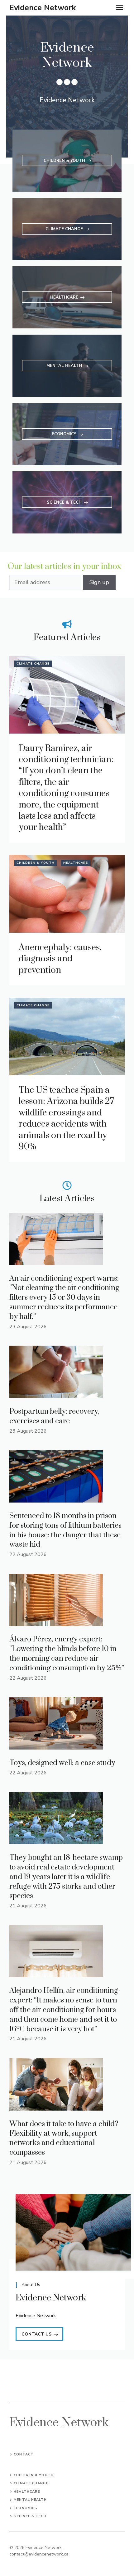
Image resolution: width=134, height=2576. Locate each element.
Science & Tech (30, 2516)
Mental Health (30, 2500)
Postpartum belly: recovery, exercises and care (54, 1416)
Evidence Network (43, 8)
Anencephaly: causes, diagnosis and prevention (60, 959)
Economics (26, 2508)
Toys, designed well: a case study (62, 1763)
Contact (24, 2454)
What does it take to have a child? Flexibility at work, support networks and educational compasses (64, 2138)
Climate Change (33, 664)
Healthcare (76, 863)
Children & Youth (36, 863)
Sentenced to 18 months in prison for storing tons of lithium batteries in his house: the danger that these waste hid (65, 1530)
